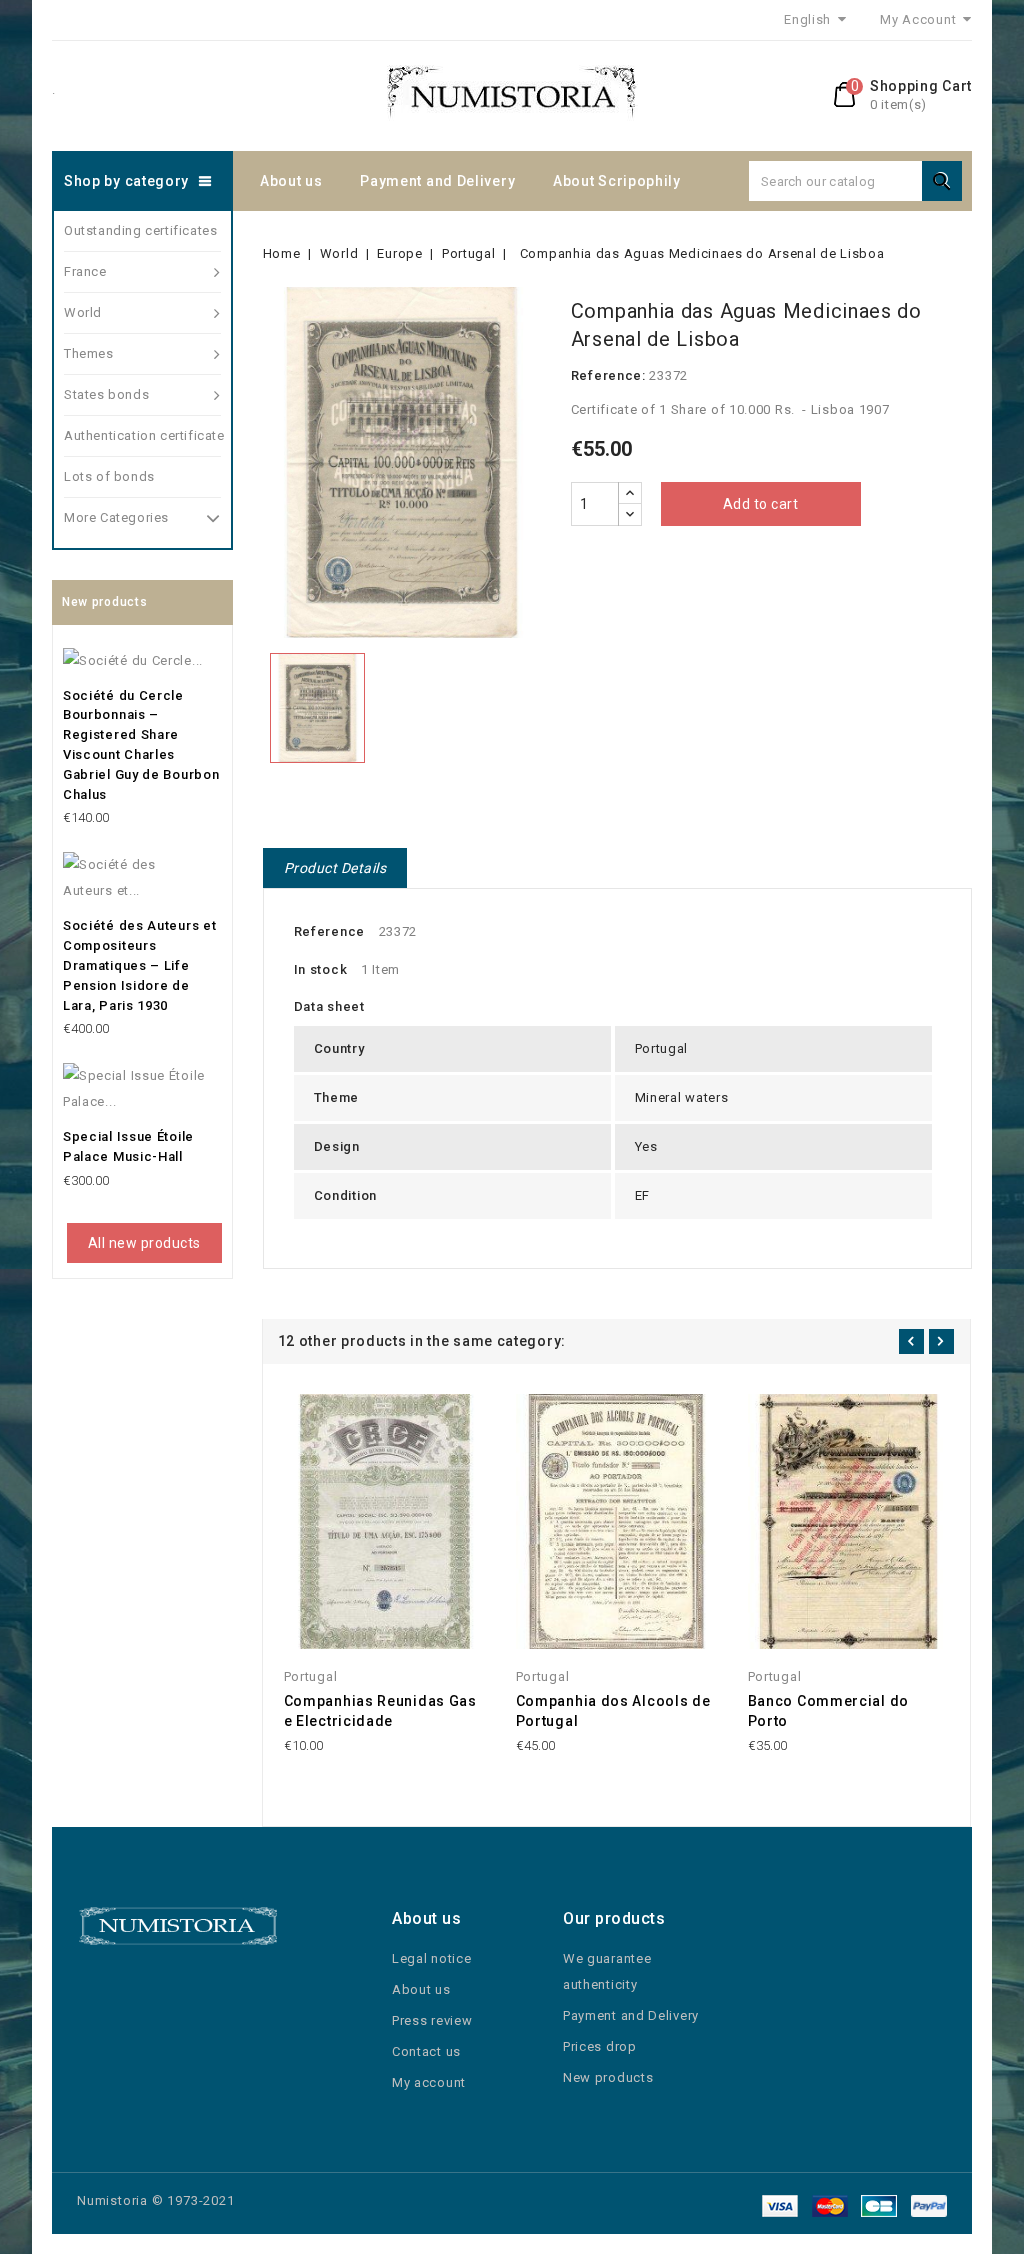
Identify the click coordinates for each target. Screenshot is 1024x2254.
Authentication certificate (142, 435)
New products (608, 2077)
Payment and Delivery (437, 181)
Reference (329, 931)
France (85, 271)
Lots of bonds (109, 476)
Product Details (335, 868)
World (83, 312)
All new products (144, 1243)
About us (291, 181)
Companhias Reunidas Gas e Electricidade (380, 1711)
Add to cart (761, 504)
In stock (321, 969)
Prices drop (600, 2046)
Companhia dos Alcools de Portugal (613, 1711)
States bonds (106, 394)
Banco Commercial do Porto (828, 1711)
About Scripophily (617, 181)
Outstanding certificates (140, 230)
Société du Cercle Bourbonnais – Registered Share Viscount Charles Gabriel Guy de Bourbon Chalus (141, 745)
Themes (89, 353)
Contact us (426, 2051)
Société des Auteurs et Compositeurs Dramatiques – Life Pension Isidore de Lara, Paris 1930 (139, 965)
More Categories (116, 517)
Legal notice (431, 1958)
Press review (432, 2020)
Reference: (608, 375)
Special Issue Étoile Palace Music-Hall (128, 1146)
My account (429, 2082)
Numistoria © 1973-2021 (156, 2200)
